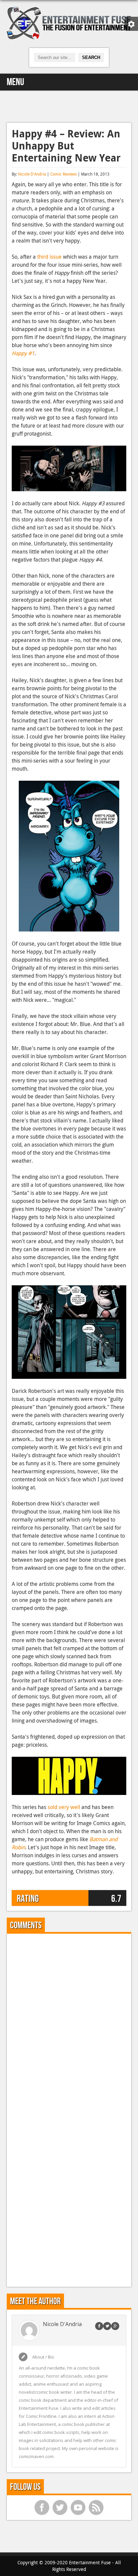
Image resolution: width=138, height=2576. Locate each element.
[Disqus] (69, 2022)
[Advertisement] (69, 106)
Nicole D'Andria (32, 174)
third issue (49, 257)
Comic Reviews (63, 174)
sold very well (64, 1807)
